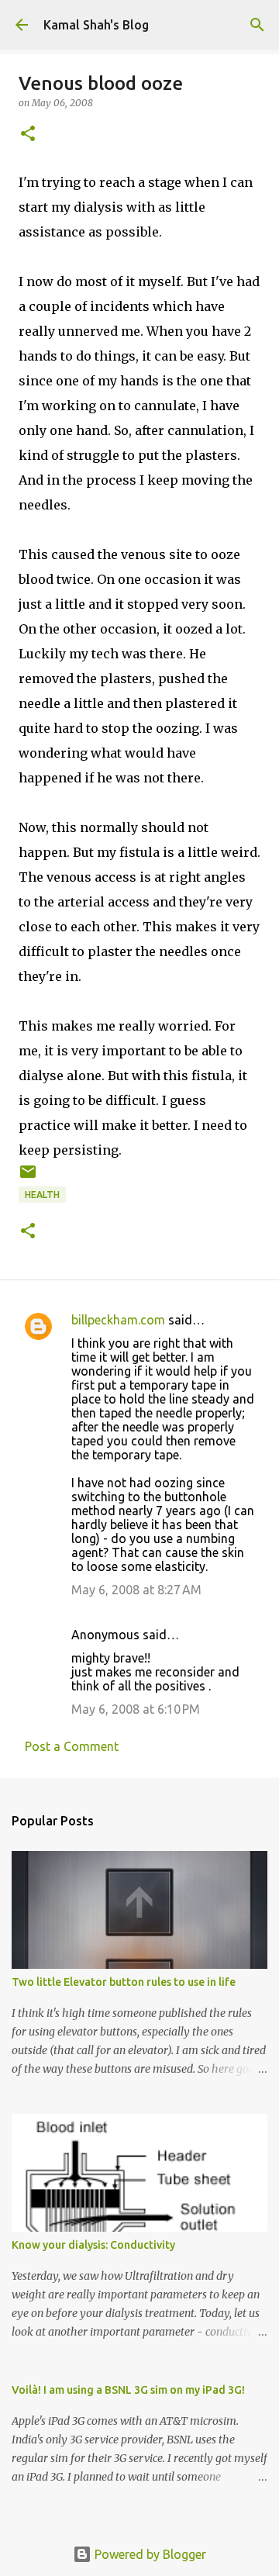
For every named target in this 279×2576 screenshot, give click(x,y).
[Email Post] (28, 1178)
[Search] (257, 25)
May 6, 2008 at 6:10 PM (136, 1709)
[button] (28, 135)
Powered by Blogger (149, 2554)
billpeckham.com (118, 1320)
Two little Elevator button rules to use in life (124, 1982)
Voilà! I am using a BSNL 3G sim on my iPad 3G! (128, 2390)
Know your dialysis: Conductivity (93, 2245)
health (42, 1195)
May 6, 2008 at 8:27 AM (136, 1590)
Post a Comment (72, 1746)
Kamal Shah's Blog (96, 25)
